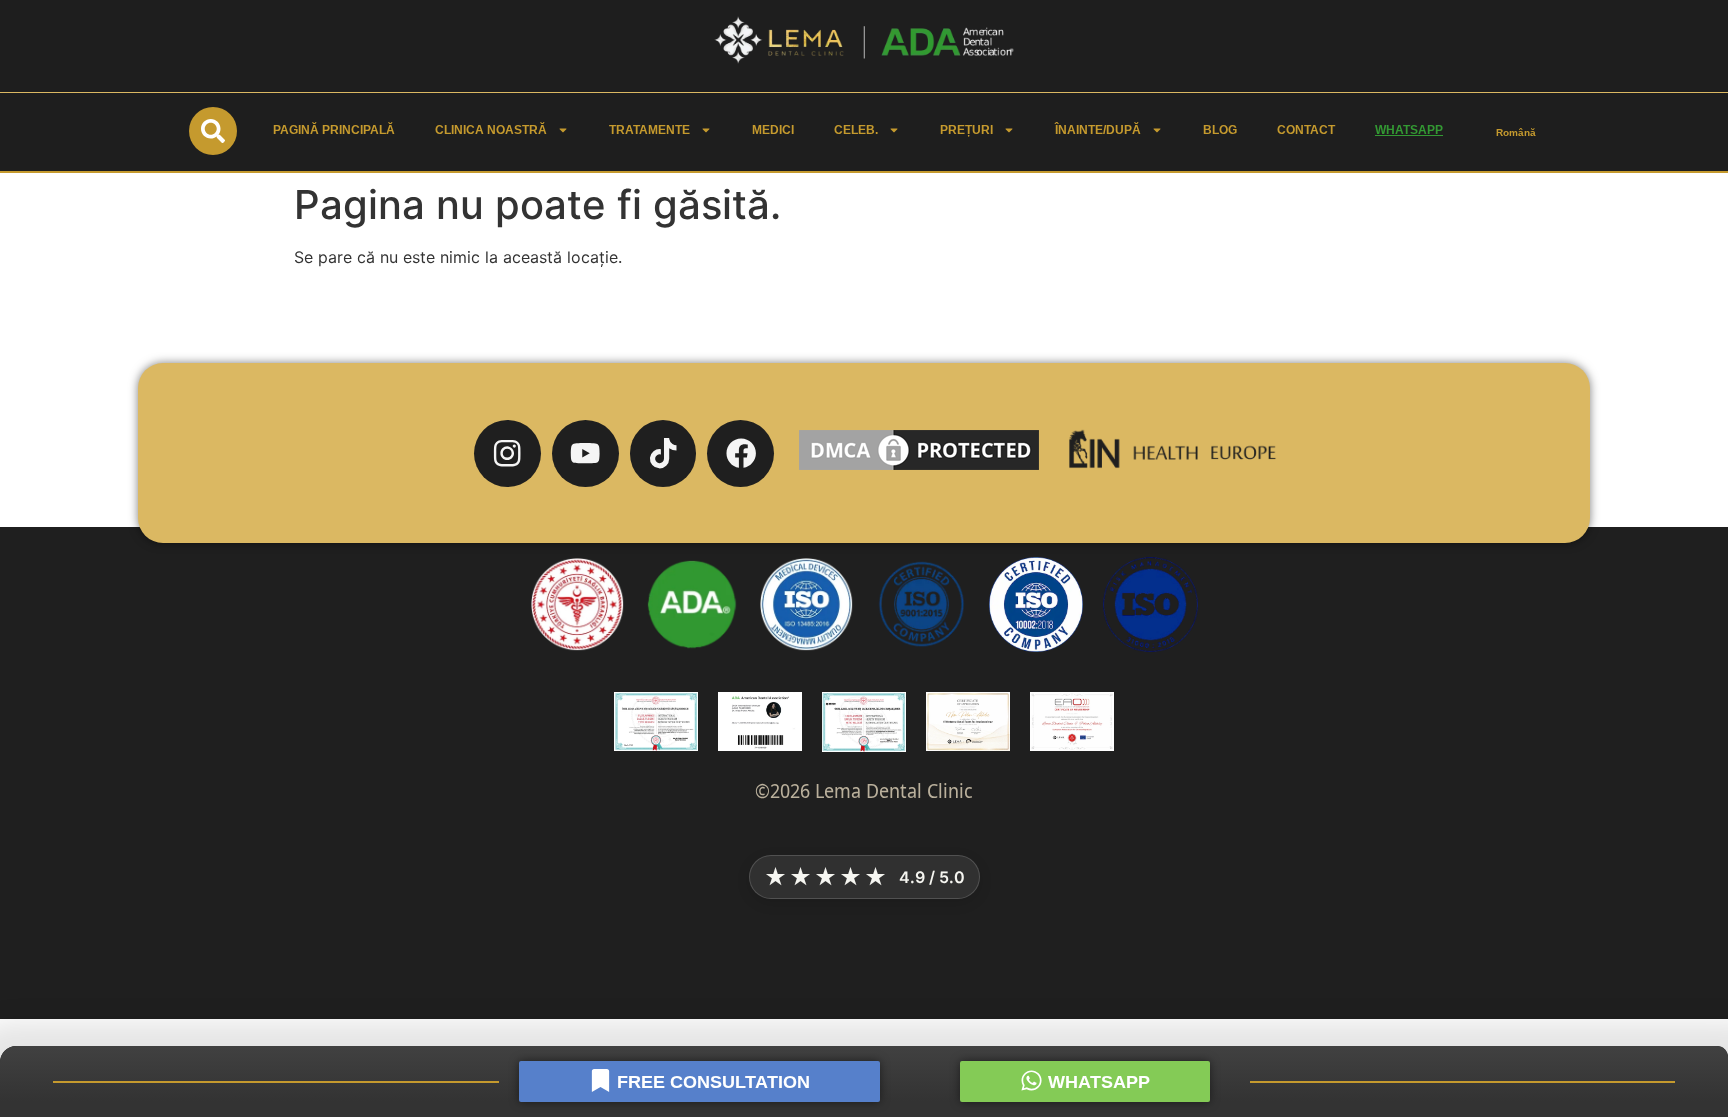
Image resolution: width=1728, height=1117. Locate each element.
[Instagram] (507, 453)
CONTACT (1306, 130)
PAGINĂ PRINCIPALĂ (334, 130)
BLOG (1220, 130)
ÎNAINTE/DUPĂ (1098, 130)
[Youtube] (585, 453)
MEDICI (773, 130)
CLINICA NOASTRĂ (491, 130)
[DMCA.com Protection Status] (919, 469)
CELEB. (856, 130)
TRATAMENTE (649, 130)
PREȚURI (966, 130)
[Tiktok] (663, 453)
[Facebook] (740, 453)
